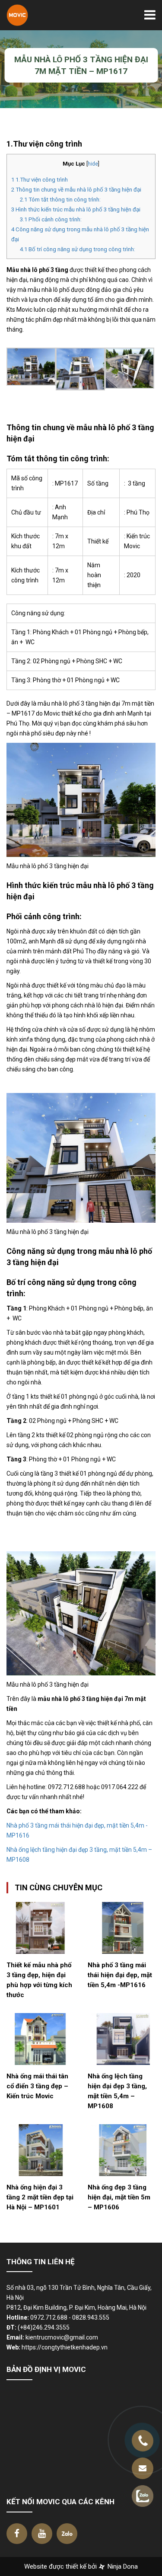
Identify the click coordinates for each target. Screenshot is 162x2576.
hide (93, 164)
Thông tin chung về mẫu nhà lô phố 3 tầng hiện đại (77, 190)
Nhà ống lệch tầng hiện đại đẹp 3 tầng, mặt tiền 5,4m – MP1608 (117, 2091)
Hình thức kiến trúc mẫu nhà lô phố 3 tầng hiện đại (76, 209)
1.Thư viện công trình (40, 180)
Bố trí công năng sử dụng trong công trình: (78, 249)
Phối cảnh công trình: (51, 219)
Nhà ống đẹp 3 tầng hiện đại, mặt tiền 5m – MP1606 (119, 2197)
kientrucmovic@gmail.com (62, 2337)
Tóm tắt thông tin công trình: (60, 200)
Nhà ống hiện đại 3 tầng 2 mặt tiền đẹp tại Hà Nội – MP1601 (40, 2197)
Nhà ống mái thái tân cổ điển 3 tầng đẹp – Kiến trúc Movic (37, 2086)
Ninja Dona (122, 2566)
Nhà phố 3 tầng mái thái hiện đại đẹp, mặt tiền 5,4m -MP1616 (120, 1975)
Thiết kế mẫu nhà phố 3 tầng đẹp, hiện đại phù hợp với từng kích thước (39, 1980)
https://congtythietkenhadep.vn (65, 2347)
